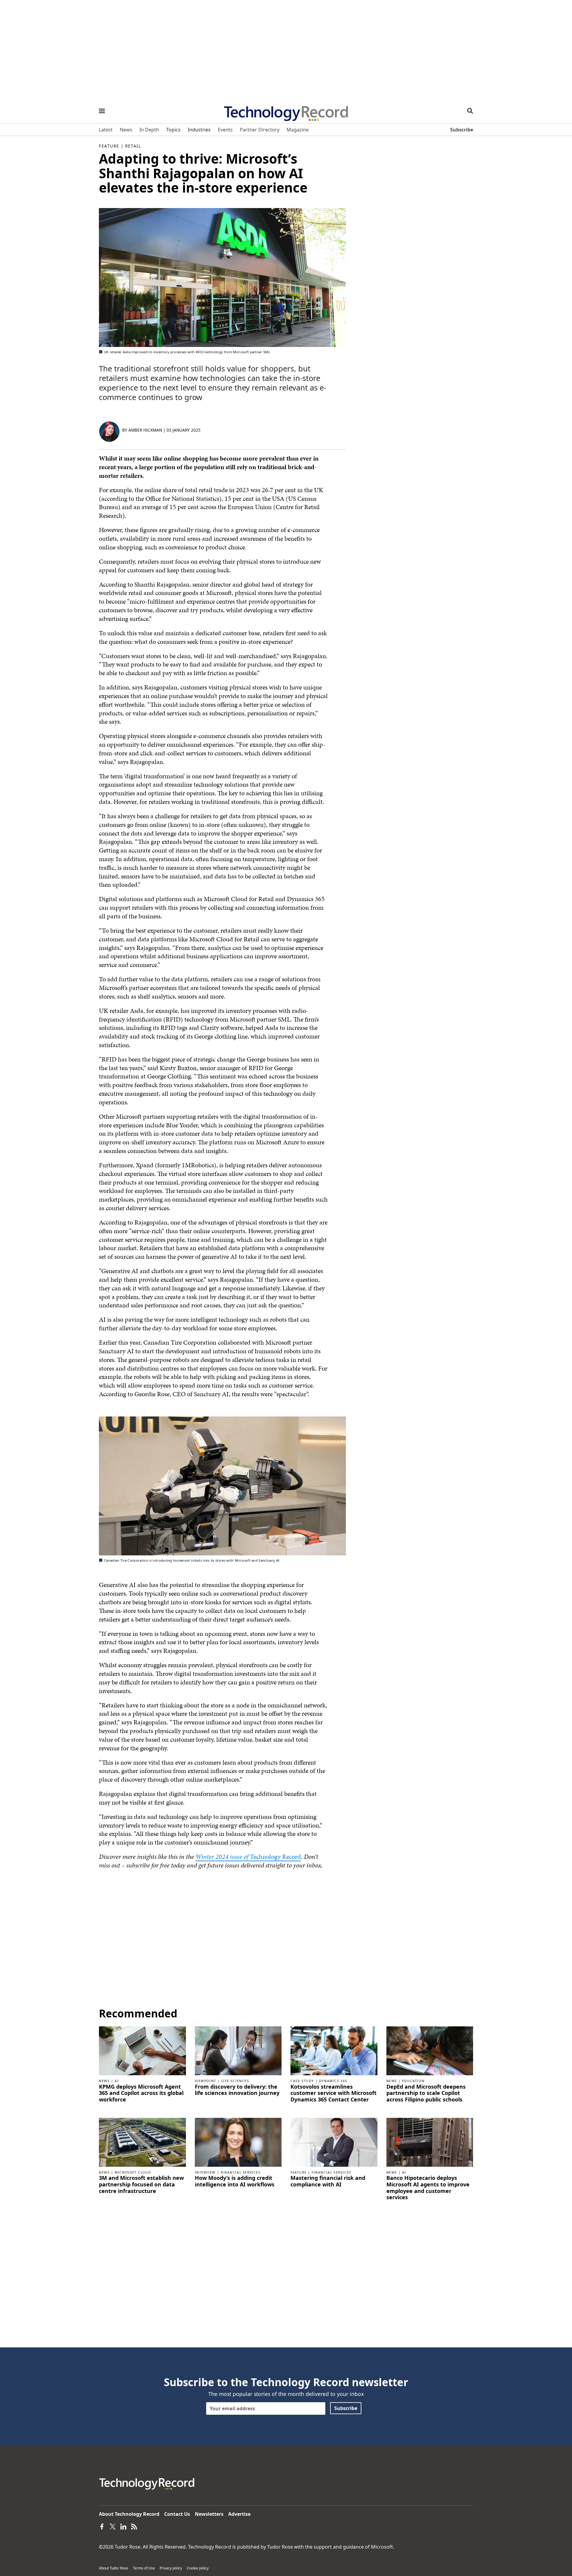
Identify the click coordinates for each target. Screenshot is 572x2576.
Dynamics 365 (333, 2081)
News (104, 2081)
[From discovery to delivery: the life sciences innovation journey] (238, 2050)
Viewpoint (206, 2081)
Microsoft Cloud (133, 2172)
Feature (109, 146)
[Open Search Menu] (470, 111)
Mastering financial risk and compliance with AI (328, 2181)
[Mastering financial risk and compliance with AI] (334, 2142)
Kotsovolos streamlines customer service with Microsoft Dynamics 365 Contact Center (334, 2093)
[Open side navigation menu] (102, 111)
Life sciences (235, 2081)
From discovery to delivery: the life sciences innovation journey (237, 2090)
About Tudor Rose (114, 2568)
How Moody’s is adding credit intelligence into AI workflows (235, 2181)
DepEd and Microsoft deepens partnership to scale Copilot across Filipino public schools (426, 2093)
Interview (205, 2172)
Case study (302, 2081)
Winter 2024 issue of (223, 1857)
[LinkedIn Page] (123, 2526)
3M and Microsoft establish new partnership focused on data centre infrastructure (141, 2184)
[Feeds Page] (134, 2526)
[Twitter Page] (113, 2526)
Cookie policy (198, 2568)
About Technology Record (129, 2514)
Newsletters (209, 2514)
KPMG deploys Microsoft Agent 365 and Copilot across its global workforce (141, 2093)
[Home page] (286, 111)
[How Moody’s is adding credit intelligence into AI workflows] (238, 2142)
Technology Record (275, 1857)
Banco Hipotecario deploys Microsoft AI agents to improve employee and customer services (428, 2188)
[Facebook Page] (102, 2526)
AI (117, 2081)
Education (413, 2081)
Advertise (239, 2514)
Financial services (241, 2172)
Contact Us (177, 2514)
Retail (133, 146)
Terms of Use (144, 2568)
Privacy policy (171, 2568)
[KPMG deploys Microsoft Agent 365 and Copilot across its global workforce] (142, 2050)
